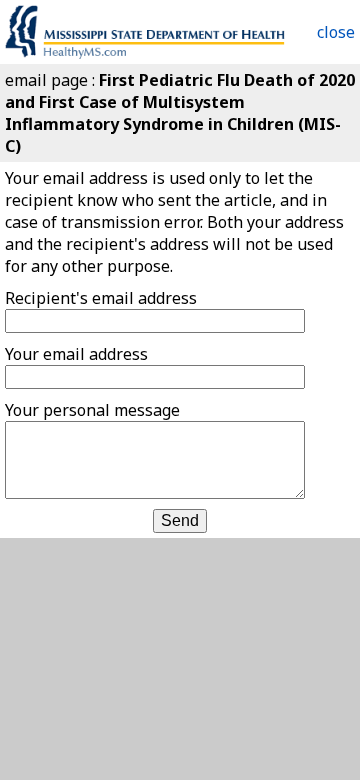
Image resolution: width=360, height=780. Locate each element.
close (336, 32)
